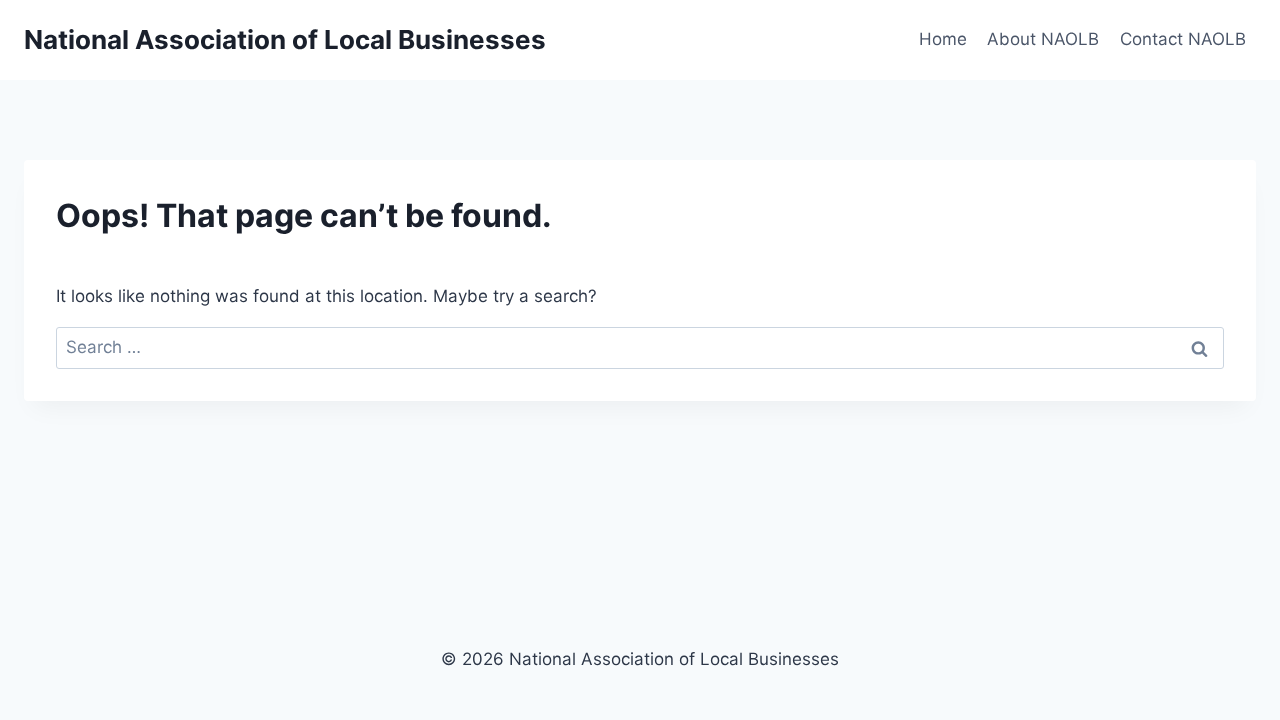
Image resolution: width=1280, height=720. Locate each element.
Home (943, 39)
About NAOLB (1043, 39)
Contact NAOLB (1183, 39)
